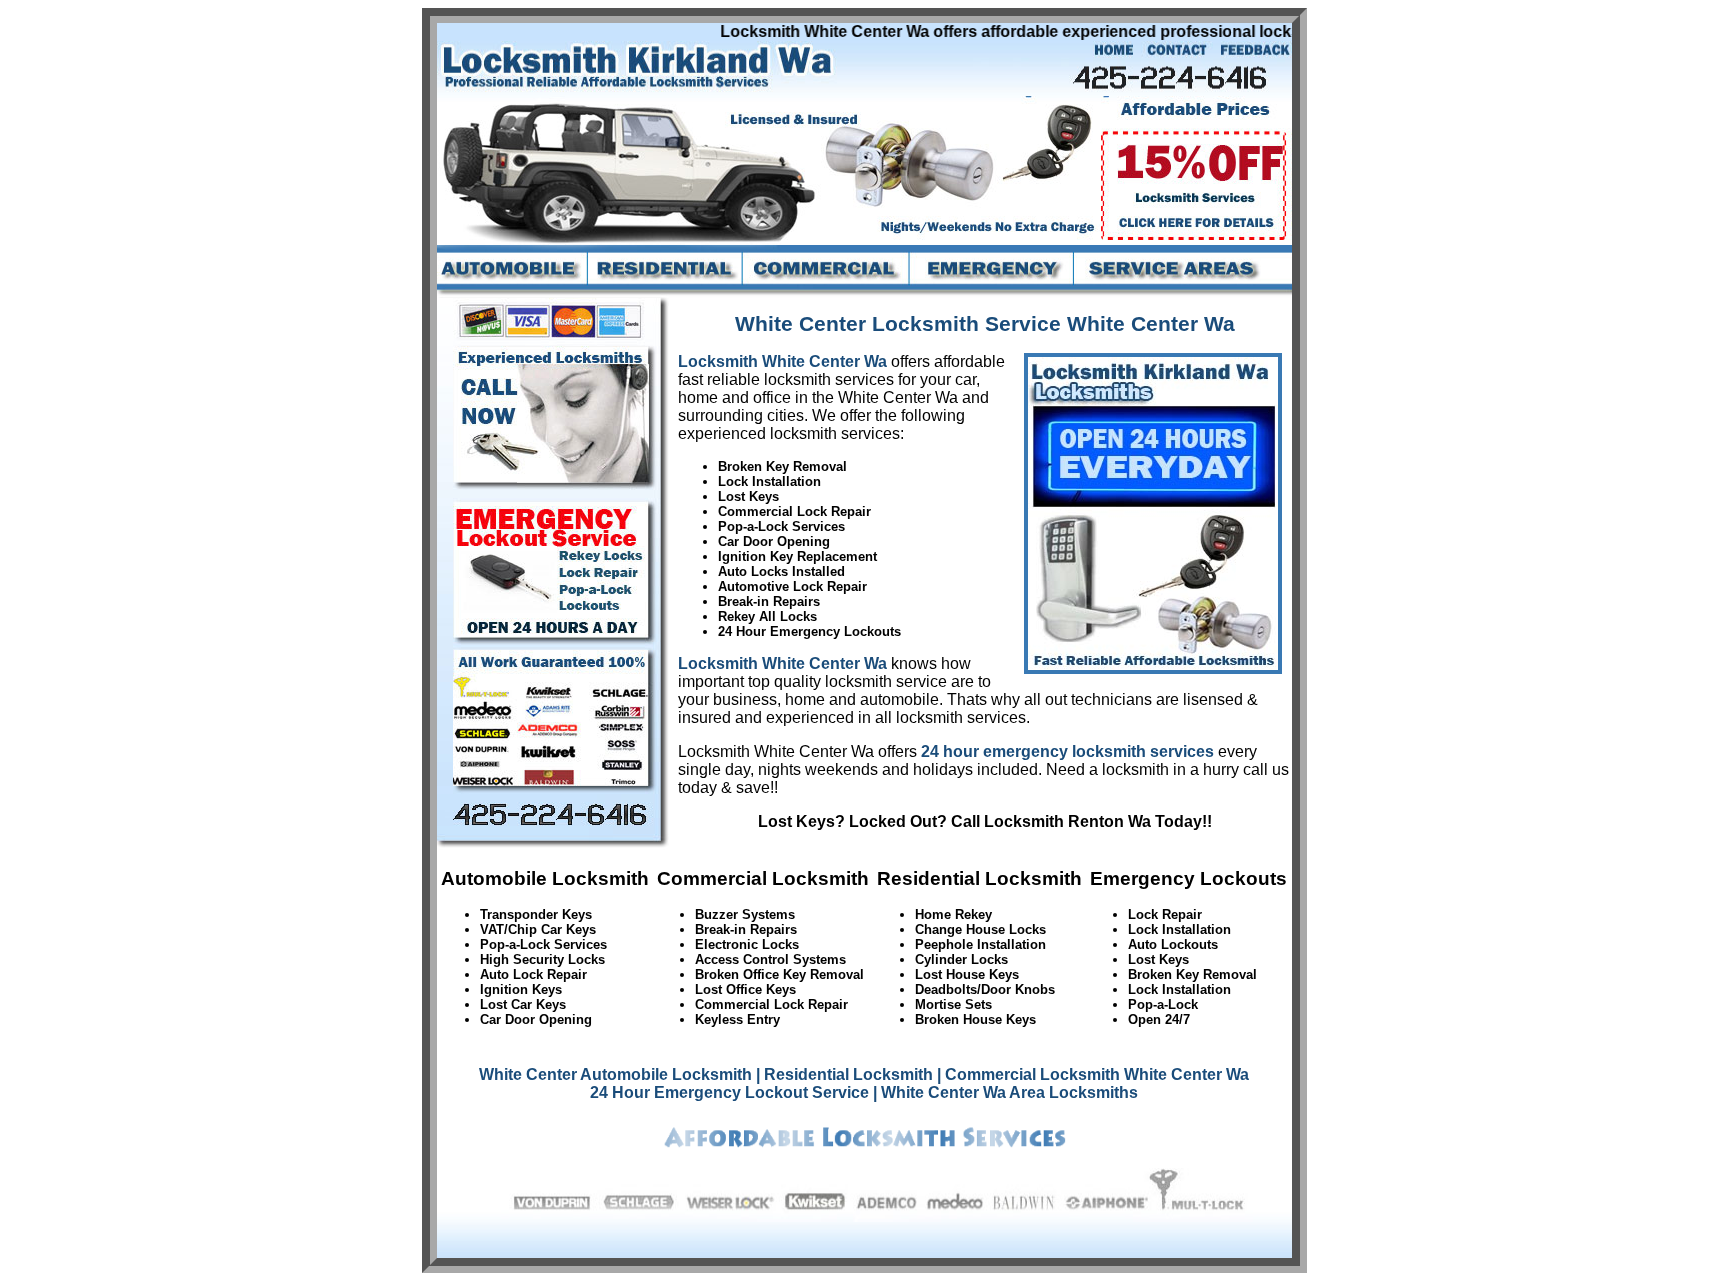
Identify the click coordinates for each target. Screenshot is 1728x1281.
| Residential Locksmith (844, 1074)
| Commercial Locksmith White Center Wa (1093, 1074)
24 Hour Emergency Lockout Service (729, 1092)
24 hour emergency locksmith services (1067, 751)
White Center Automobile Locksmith (615, 1074)
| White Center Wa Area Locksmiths (1005, 1092)
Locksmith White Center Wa (782, 361)
